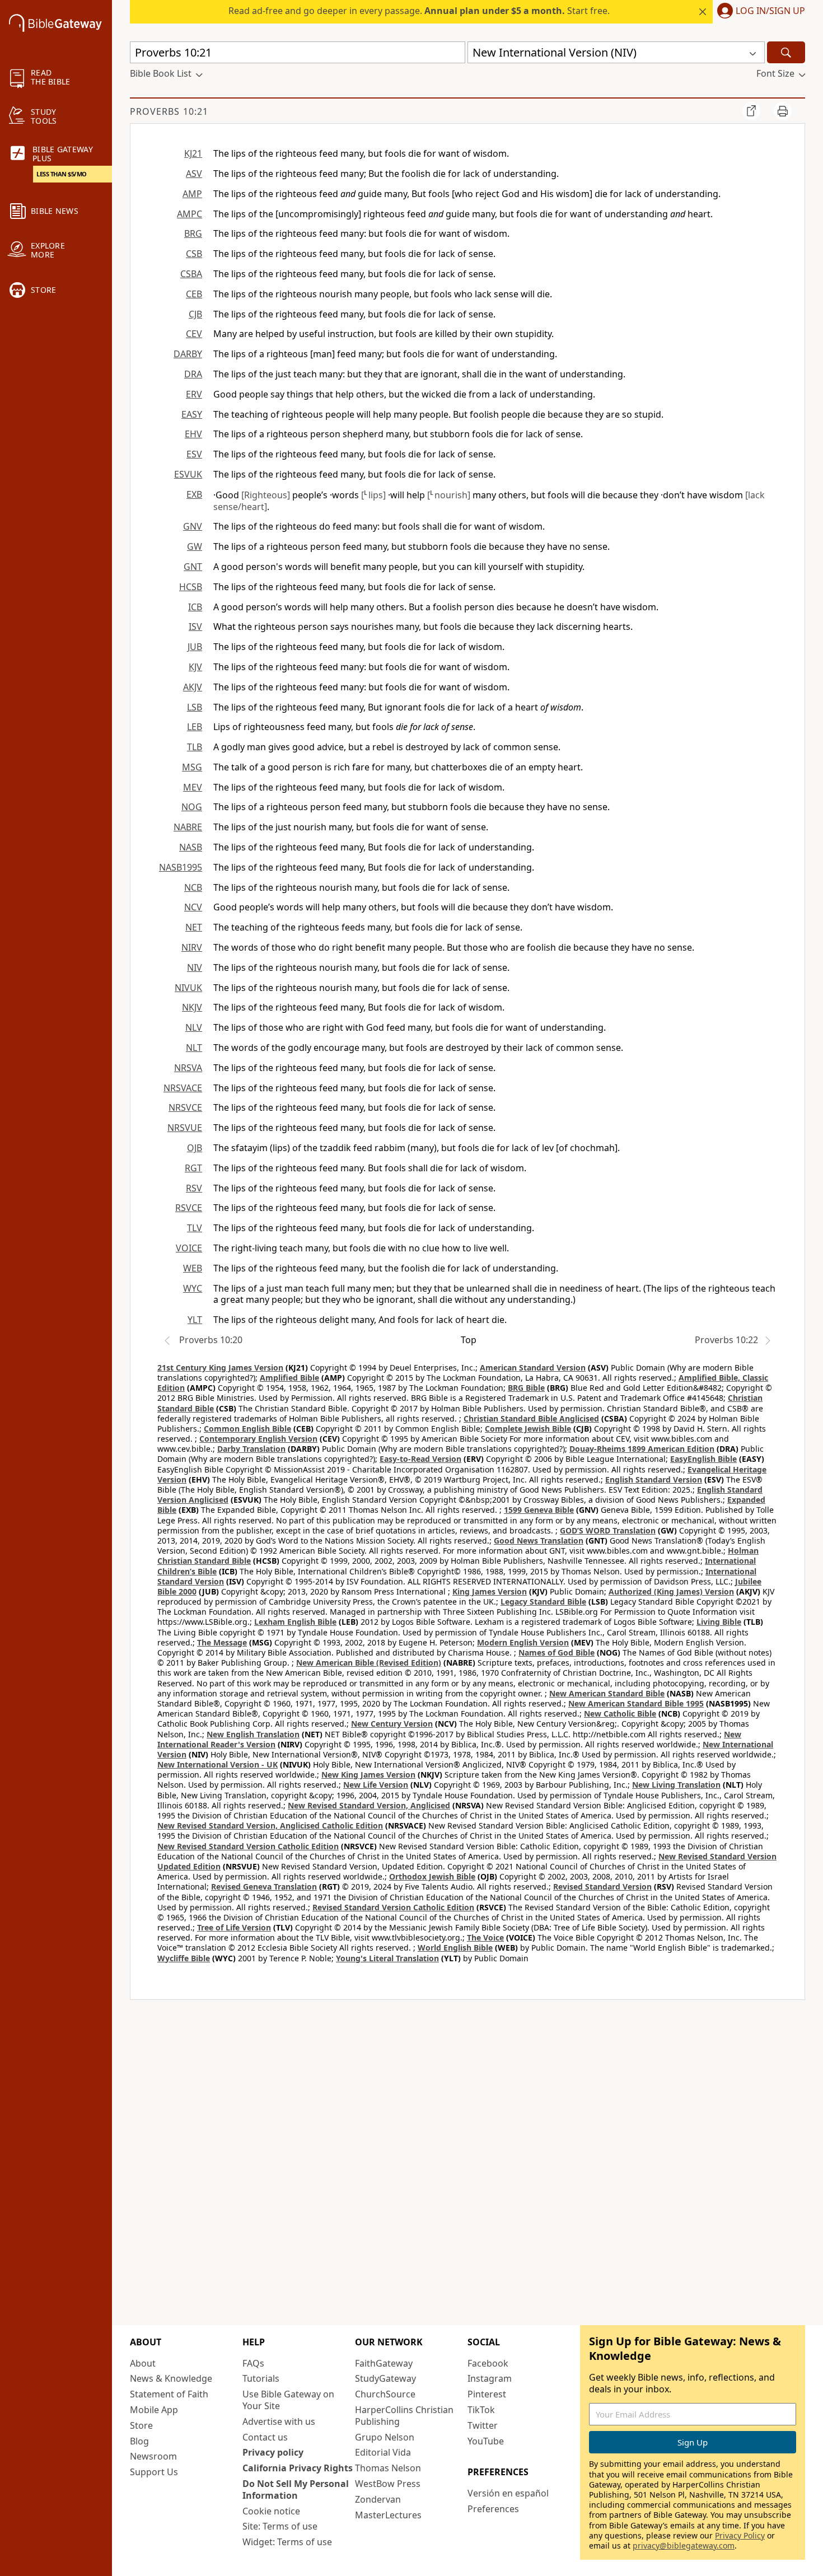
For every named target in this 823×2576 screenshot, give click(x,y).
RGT (193, 1168)
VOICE (189, 1248)
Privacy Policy (740, 2535)
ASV (194, 174)
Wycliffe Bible (184, 1958)
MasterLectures (388, 2515)
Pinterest (487, 2394)
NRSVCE (185, 1107)
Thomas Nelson (388, 2468)
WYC (193, 1288)
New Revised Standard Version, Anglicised (369, 1805)
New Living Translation (676, 1785)
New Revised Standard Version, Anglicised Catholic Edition (270, 1825)
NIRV (192, 947)
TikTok (481, 2410)
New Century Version (392, 1724)
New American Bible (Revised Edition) (369, 1663)
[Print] (783, 111)
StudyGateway (385, 2378)
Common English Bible (247, 1429)
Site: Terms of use (280, 2526)
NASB (191, 847)
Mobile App (154, 2410)
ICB (195, 607)
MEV (193, 787)
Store (141, 2425)
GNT (193, 567)
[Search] (786, 52)
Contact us (265, 2437)
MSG (192, 767)
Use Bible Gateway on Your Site (288, 2400)
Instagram (490, 2378)
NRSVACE (183, 1088)
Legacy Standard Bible (543, 1602)
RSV (194, 1188)
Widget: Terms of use (287, 2542)
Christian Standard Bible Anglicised (531, 1418)
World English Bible (455, 1948)
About (143, 2363)
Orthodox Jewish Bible (432, 1876)
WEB (193, 1268)
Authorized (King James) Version (671, 1591)
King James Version (490, 1591)
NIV (195, 967)
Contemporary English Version (258, 1439)
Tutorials (261, 2378)
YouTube (486, 2441)
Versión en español (508, 2493)
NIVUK (188, 988)
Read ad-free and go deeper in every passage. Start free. (419, 11)
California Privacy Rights (298, 2468)
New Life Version (376, 1785)
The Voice (485, 1937)
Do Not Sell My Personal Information (296, 2489)
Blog (139, 2441)
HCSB (191, 587)
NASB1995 (181, 867)
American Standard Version (533, 1368)
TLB (195, 747)
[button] (759, 12)
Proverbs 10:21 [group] (169, 111)
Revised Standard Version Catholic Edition (393, 1907)
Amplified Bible (289, 1378)
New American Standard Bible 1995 (636, 1703)
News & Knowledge (171, 2378)
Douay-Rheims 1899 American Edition (642, 1449)
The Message (222, 1642)
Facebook (488, 2363)
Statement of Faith (169, 2394)
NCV (193, 907)
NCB (193, 887)
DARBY (188, 354)
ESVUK (188, 474)
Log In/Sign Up (770, 11)
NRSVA (188, 1068)
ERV (194, 394)
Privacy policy (273, 2452)
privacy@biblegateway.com (684, 2545)
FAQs (253, 2363)
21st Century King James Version (220, 1368)
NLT (194, 1048)
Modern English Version (523, 1642)
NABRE (188, 827)
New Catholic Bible (620, 1714)
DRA (193, 374)
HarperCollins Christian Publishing (404, 2416)
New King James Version (368, 1775)
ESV (194, 454)
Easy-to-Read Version (420, 1459)
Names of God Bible (557, 1652)
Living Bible (719, 1622)
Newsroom (153, 2456)
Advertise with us (279, 2421)
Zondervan (378, 2499)
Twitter (483, 2425)
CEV (194, 334)
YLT (195, 1320)
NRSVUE (185, 1128)
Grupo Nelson (385, 2437)
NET (194, 927)
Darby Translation (251, 1449)
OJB (195, 1148)
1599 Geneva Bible (539, 1510)
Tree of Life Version (234, 1927)
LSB (195, 707)
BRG (193, 233)
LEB (195, 727)
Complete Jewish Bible (528, 1429)
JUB (195, 647)
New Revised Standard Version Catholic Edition (248, 1846)
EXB (194, 494)
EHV (193, 434)
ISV (195, 627)
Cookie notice (271, 2511)
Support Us (154, 2472)
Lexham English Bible (295, 1622)
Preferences (493, 2509)
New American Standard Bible (607, 1693)
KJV (195, 667)
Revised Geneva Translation (264, 1887)
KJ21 (193, 153)
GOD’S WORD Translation (608, 1530)
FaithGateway (384, 2363)
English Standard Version (654, 1479)
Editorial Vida (383, 2452)
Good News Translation (539, 1541)
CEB (194, 294)
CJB (195, 314)
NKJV (192, 1007)
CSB (194, 254)
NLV (194, 1027)
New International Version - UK (218, 1764)
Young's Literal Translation (387, 1958)
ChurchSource (385, 2394)
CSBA (191, 274)
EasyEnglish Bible (703, 1459)
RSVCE (189, 1208)
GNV (193, 526)
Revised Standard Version (602, 1887)
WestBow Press (388, 2484)
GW (195, 546)
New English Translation (253, 1734)
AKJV (193, 687)
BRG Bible (526, 1388)
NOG (192, 807)
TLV (195, 1228)
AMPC (190, 214)
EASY (192, 414)
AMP (192, 194)
